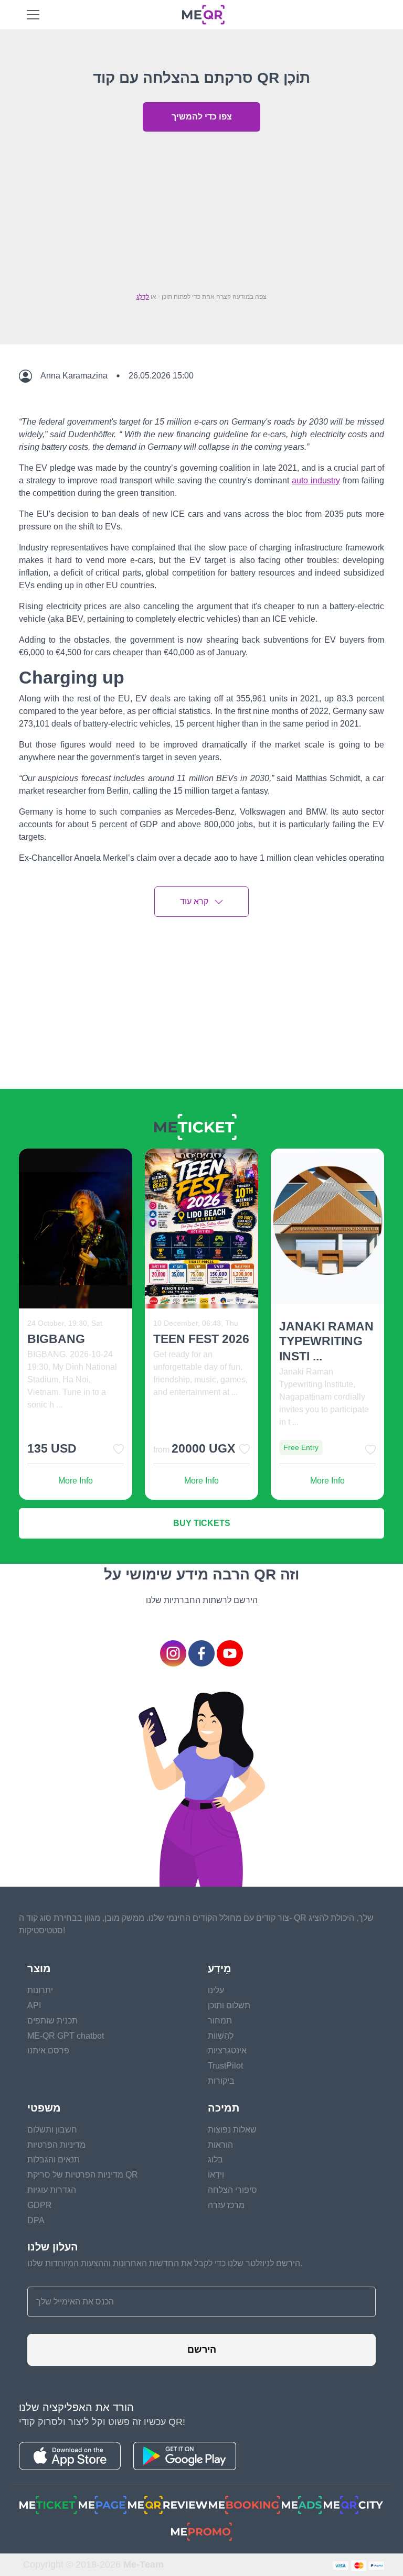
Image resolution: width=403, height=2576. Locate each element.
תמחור (220, 2021)
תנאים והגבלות (54, 2160)
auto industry (316, 480)
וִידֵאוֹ (216, 2175)
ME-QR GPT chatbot (66, 2036)
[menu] (33, 15)
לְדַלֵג (143, 297)
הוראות (220, 2145)
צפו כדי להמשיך (202, 117)
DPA (36, 2220)
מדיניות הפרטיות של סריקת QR (83, 2175)
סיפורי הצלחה (232, 2190)
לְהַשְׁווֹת (221, 2036)
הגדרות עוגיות (52, 2190)
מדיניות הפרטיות (56, 2145)
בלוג (215, 2160)
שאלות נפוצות (232, 2130)
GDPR (40, 2205)
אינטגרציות (227, 2050)
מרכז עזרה (226, 2205)
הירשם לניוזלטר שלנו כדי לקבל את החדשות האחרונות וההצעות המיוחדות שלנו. (165, 2263)
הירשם (202, 2350)
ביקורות (221, 2081)
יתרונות (40, 1990)
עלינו (216, 1990)
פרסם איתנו (48, 2050)
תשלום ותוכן (229, 2005)
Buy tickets (202, 1523)
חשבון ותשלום (52, 2130)
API (34, 2005)
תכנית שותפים (52, 2021)
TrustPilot (225, 2066)
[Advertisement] (201, 209)
